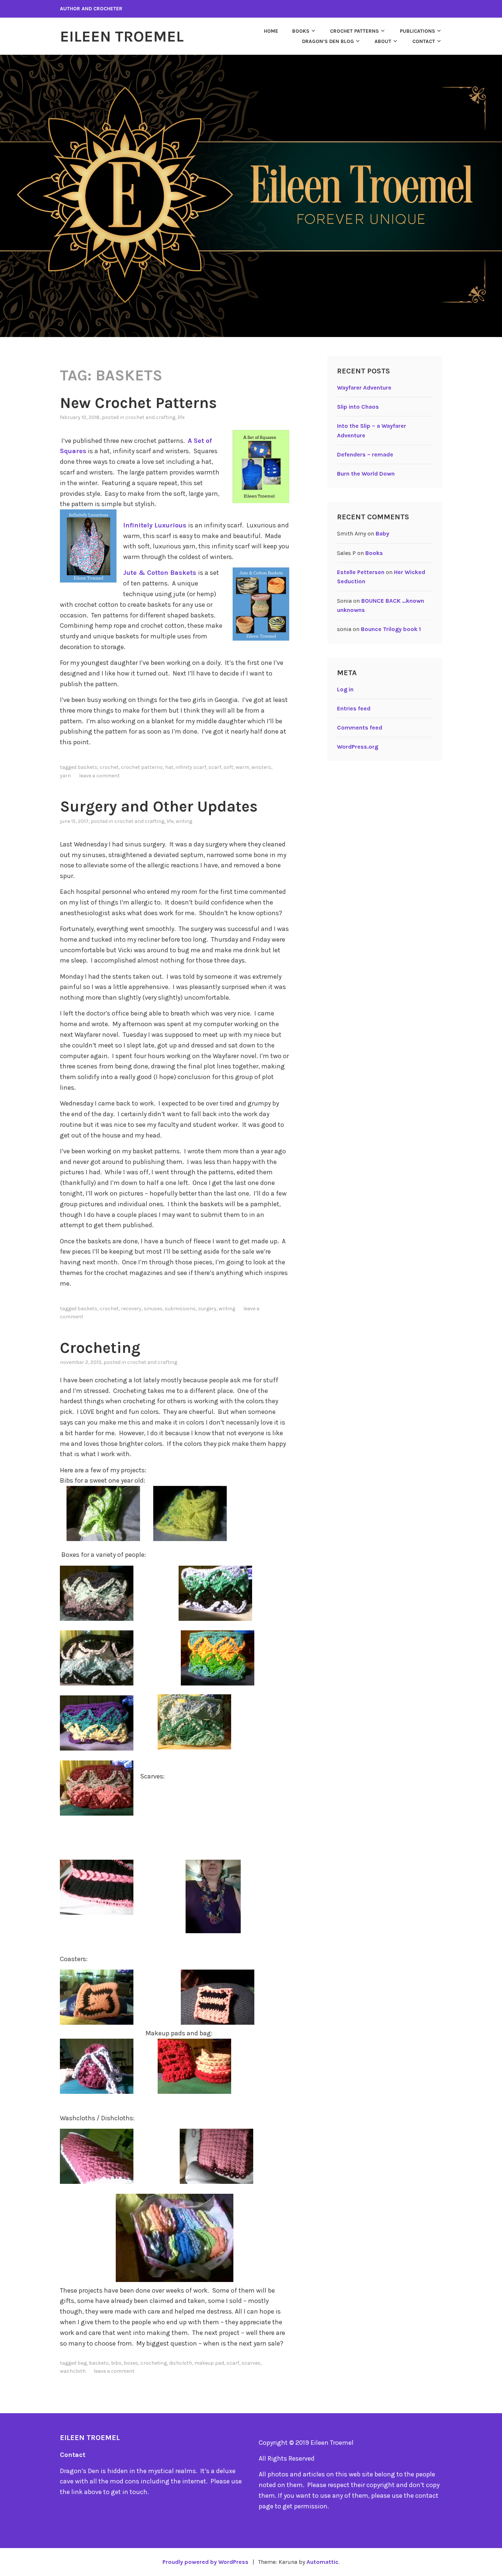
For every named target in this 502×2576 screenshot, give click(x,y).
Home (271, 31)
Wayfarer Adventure (364, 388)
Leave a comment (99, 776)
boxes (131, 2363)
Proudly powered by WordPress (205, 2562)
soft (228, 767)
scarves (251, 2363)
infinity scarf (191, 767)
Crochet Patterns (354, 31)
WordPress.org (358, 747)
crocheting (154, 2363)
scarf (215, 767)
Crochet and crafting (150, 417)
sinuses (153, 1309)
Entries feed (354, 708)
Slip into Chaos (358, 407)
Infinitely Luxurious (156, 525)
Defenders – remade (365, 454)
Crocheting (100, 1348)
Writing (184, 821)
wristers (261, 767)
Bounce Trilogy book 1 (391, 629)
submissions (180, 1309)
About (383, 41)
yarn (65, 776)
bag (82, 2363)
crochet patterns (142, 767)
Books (301, 31)
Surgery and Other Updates (159, 806)
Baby (382, 533)
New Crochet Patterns (138, 403)
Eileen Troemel (122, 36)
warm (242, 767)
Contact (424, 41)
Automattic (322, 2562)
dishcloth (181, 2363)
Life (181, 417)
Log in (345, 689)
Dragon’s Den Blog (328, 41)
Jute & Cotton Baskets (161, 573)
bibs (116, 2363)
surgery (207, 1309)
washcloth (73, 2371)
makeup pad (209, 2363)
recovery (131, 1309)
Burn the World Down (366, 474)
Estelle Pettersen (361, 572)
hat (169, 767)
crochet (109, 767)
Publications (417, 31)
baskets (87, 767)
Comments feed (360, 728)
